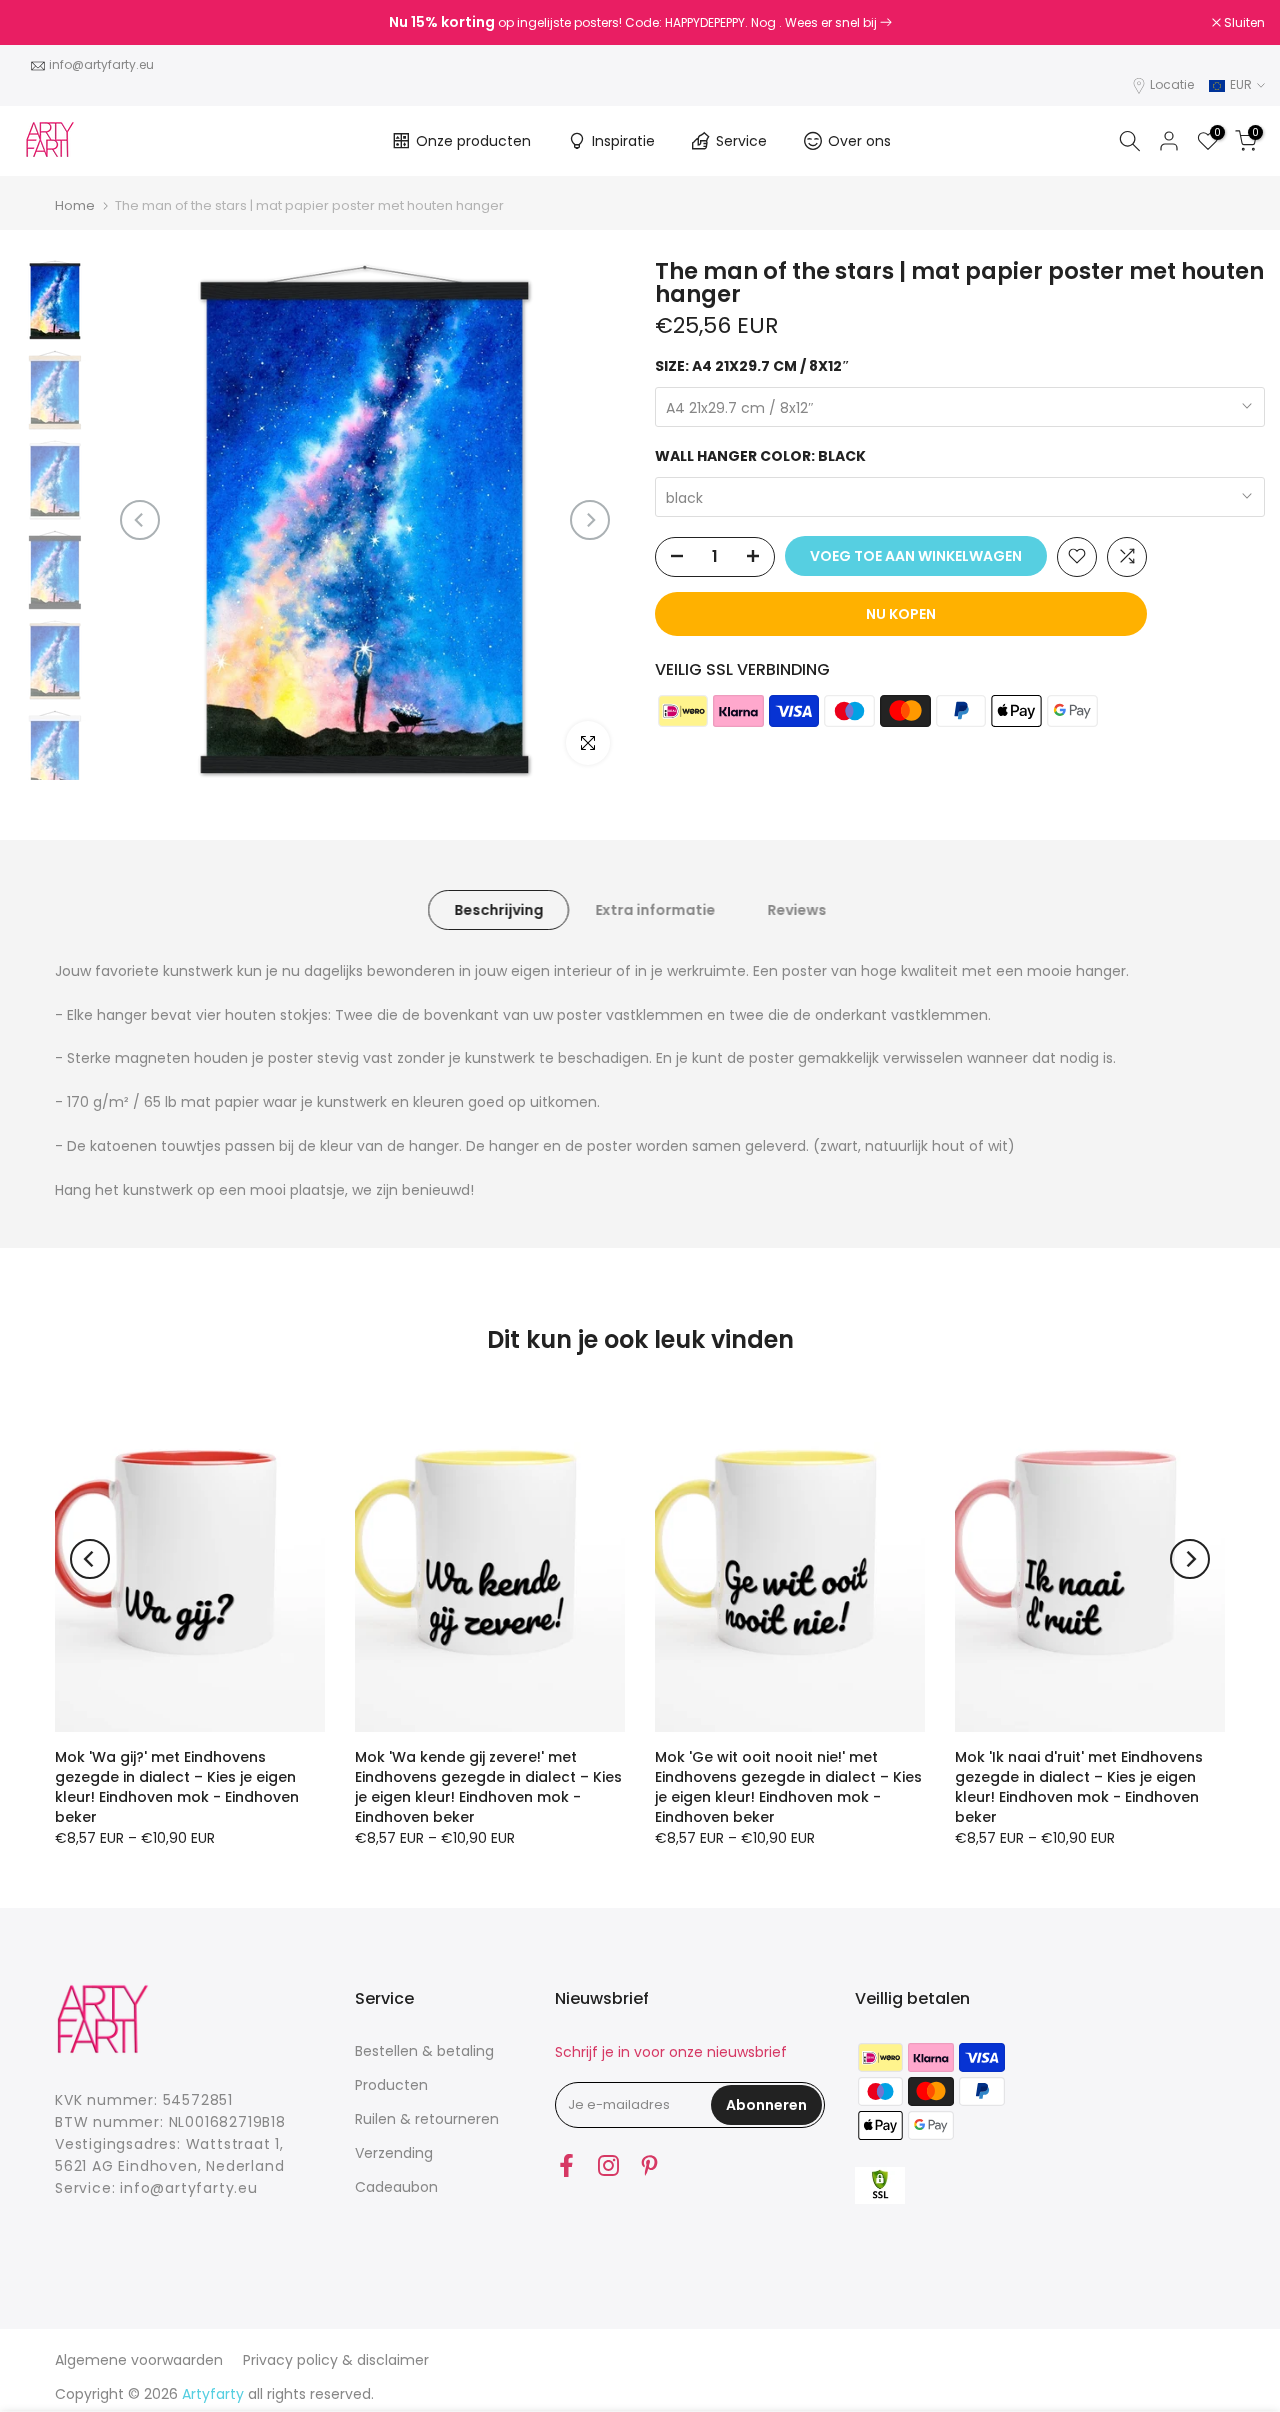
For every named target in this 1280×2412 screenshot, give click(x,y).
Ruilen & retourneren (427, 2119)
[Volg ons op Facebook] (566, 2165)
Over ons (859, 141)
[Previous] (140, 520)
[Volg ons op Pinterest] (649, 2165)
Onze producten (473, 141)
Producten (391, 2085)
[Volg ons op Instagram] (608, 2165)
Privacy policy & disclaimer (336, 2360)
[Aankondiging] (640, 23)
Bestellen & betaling (424, 2051)
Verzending (394, 2153)
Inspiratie (623, 141)
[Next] (590, 520)
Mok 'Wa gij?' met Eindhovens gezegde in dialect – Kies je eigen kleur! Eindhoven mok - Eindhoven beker (177, 1787)
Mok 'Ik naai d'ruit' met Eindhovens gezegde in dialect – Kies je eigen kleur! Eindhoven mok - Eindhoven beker (1079, 1787)
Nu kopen (901, 613)
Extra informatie (655, 909)
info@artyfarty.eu (101, 64)
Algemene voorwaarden (139, 2360)
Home (75, 205)
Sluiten (46, 23)
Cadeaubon (396, 2187)
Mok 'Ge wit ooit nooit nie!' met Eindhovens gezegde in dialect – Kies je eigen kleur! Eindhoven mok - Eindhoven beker (788, 1787)
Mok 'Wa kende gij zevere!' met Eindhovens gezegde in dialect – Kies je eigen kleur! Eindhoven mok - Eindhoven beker (488, 1787)
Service (741, 141)
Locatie (1172, 84)
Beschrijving (498, 909)
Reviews (796, 909)
